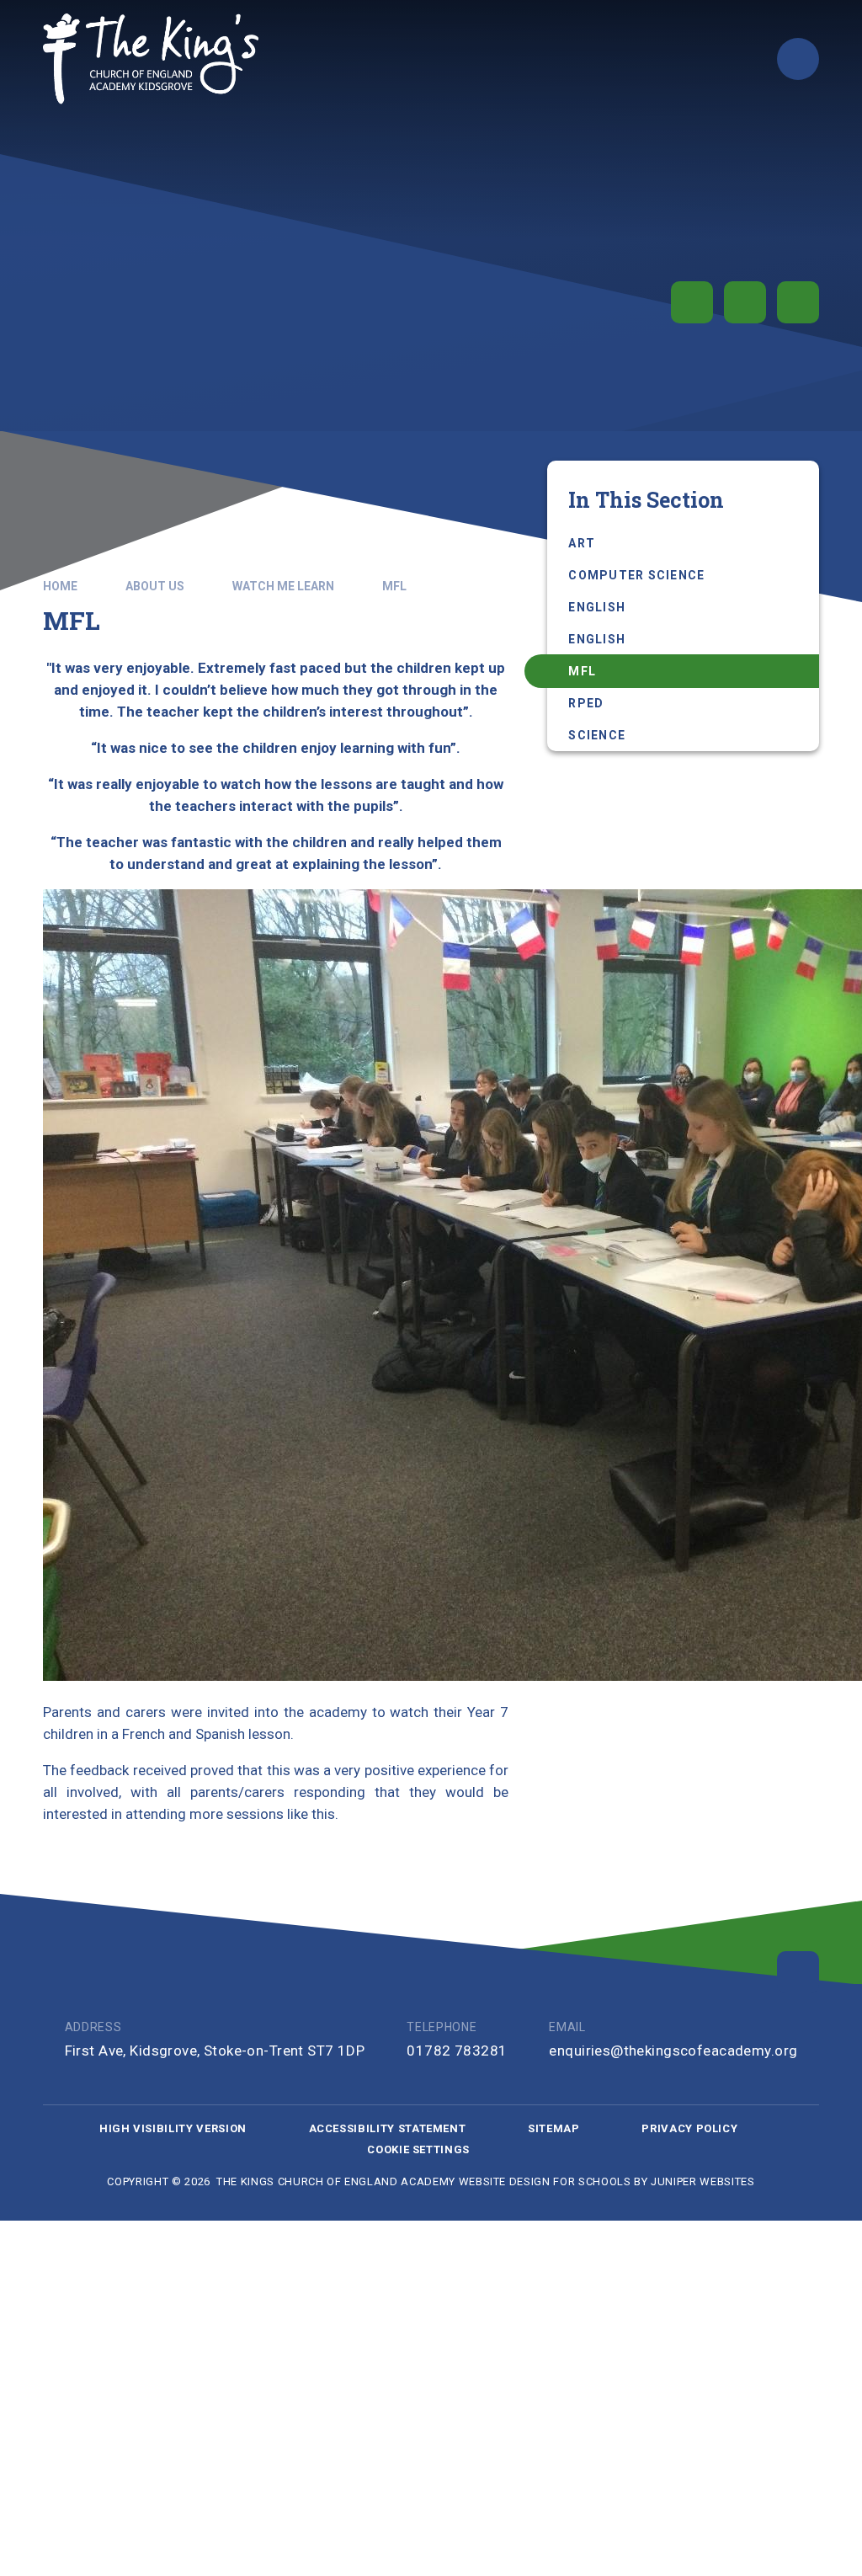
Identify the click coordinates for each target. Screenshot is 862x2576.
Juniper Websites (702, 2181)
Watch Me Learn (283, 586)
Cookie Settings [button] (418, 2149)
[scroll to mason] (798, 1972)
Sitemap (554, 2128)
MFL (394, 586)
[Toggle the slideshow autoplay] (692, 302)
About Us (155, 586)
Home (60, 586)
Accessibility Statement (388, 2128)
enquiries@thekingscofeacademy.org (673, 2051)
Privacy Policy (689, 2128)
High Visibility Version (173, 2128)
